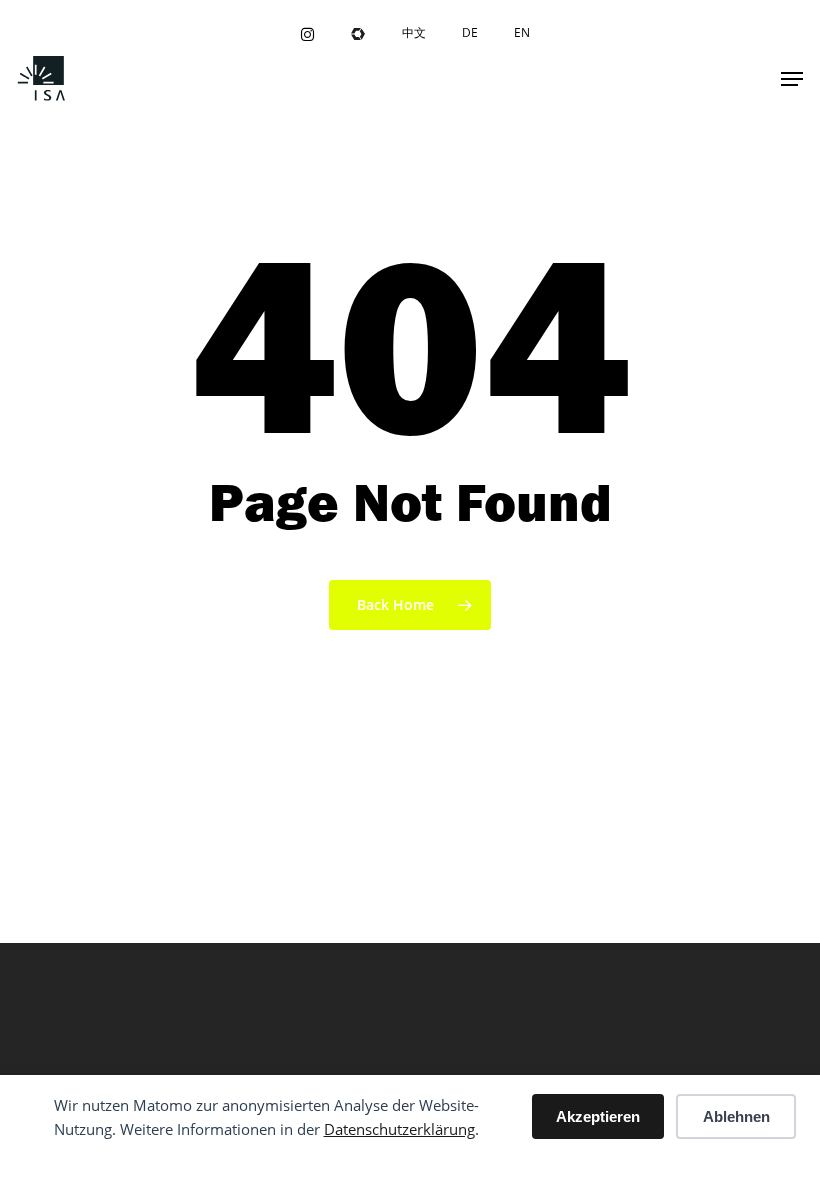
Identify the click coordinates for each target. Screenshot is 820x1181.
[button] (792, 79)
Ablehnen (736, 1116)
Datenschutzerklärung (399, 1129)
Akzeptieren (598, 1116)
